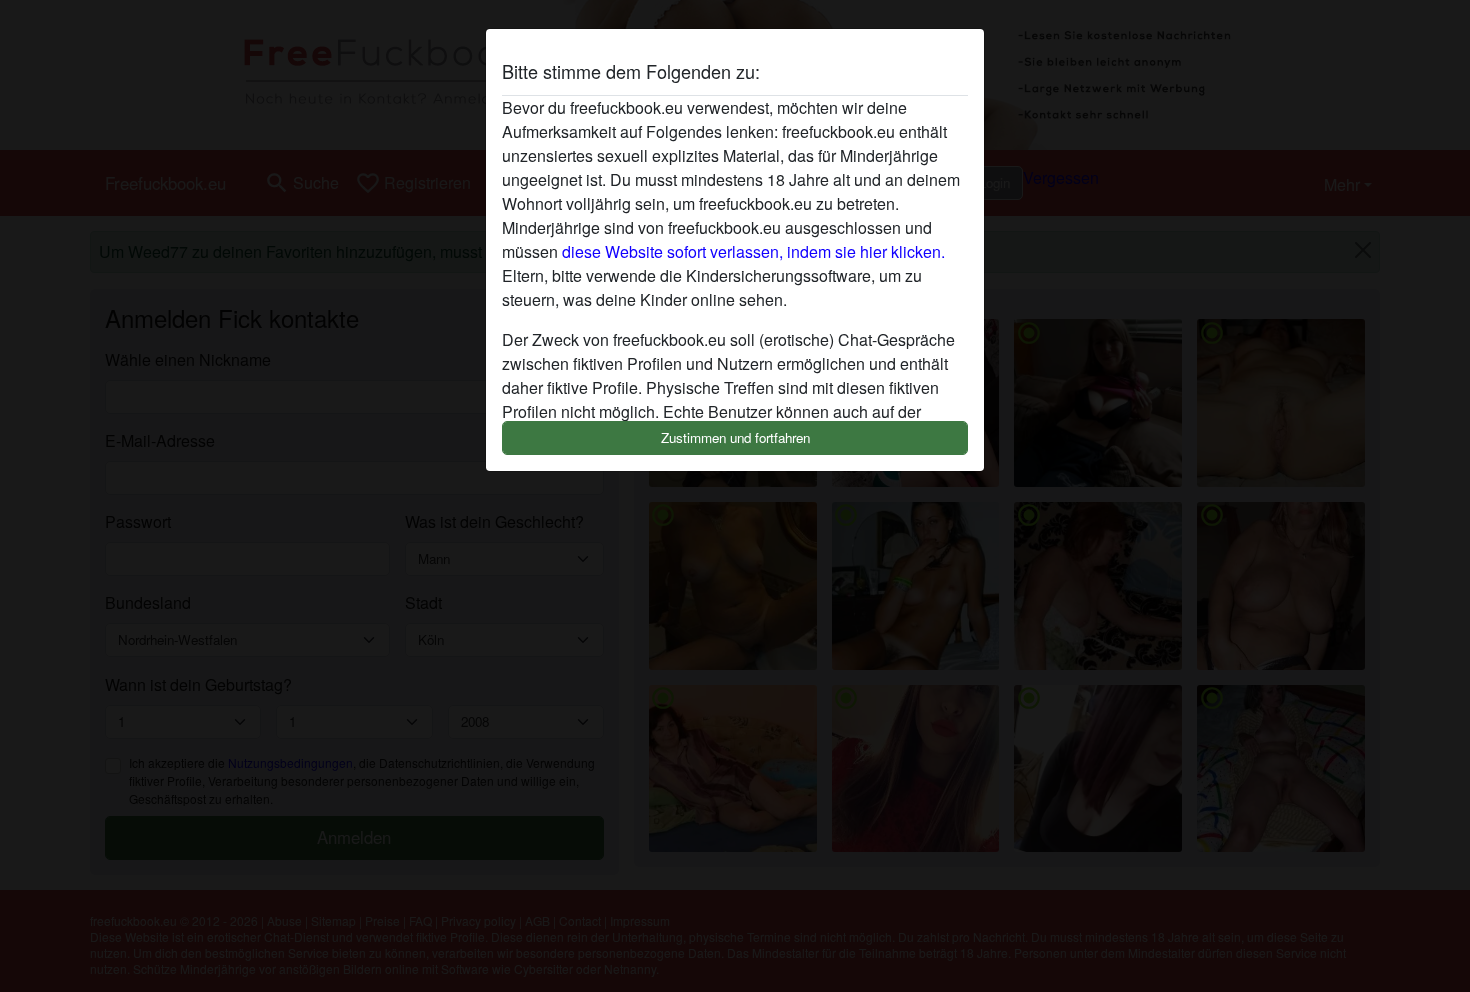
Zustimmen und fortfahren (735, 437)
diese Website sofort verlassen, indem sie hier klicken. (753, 251)
